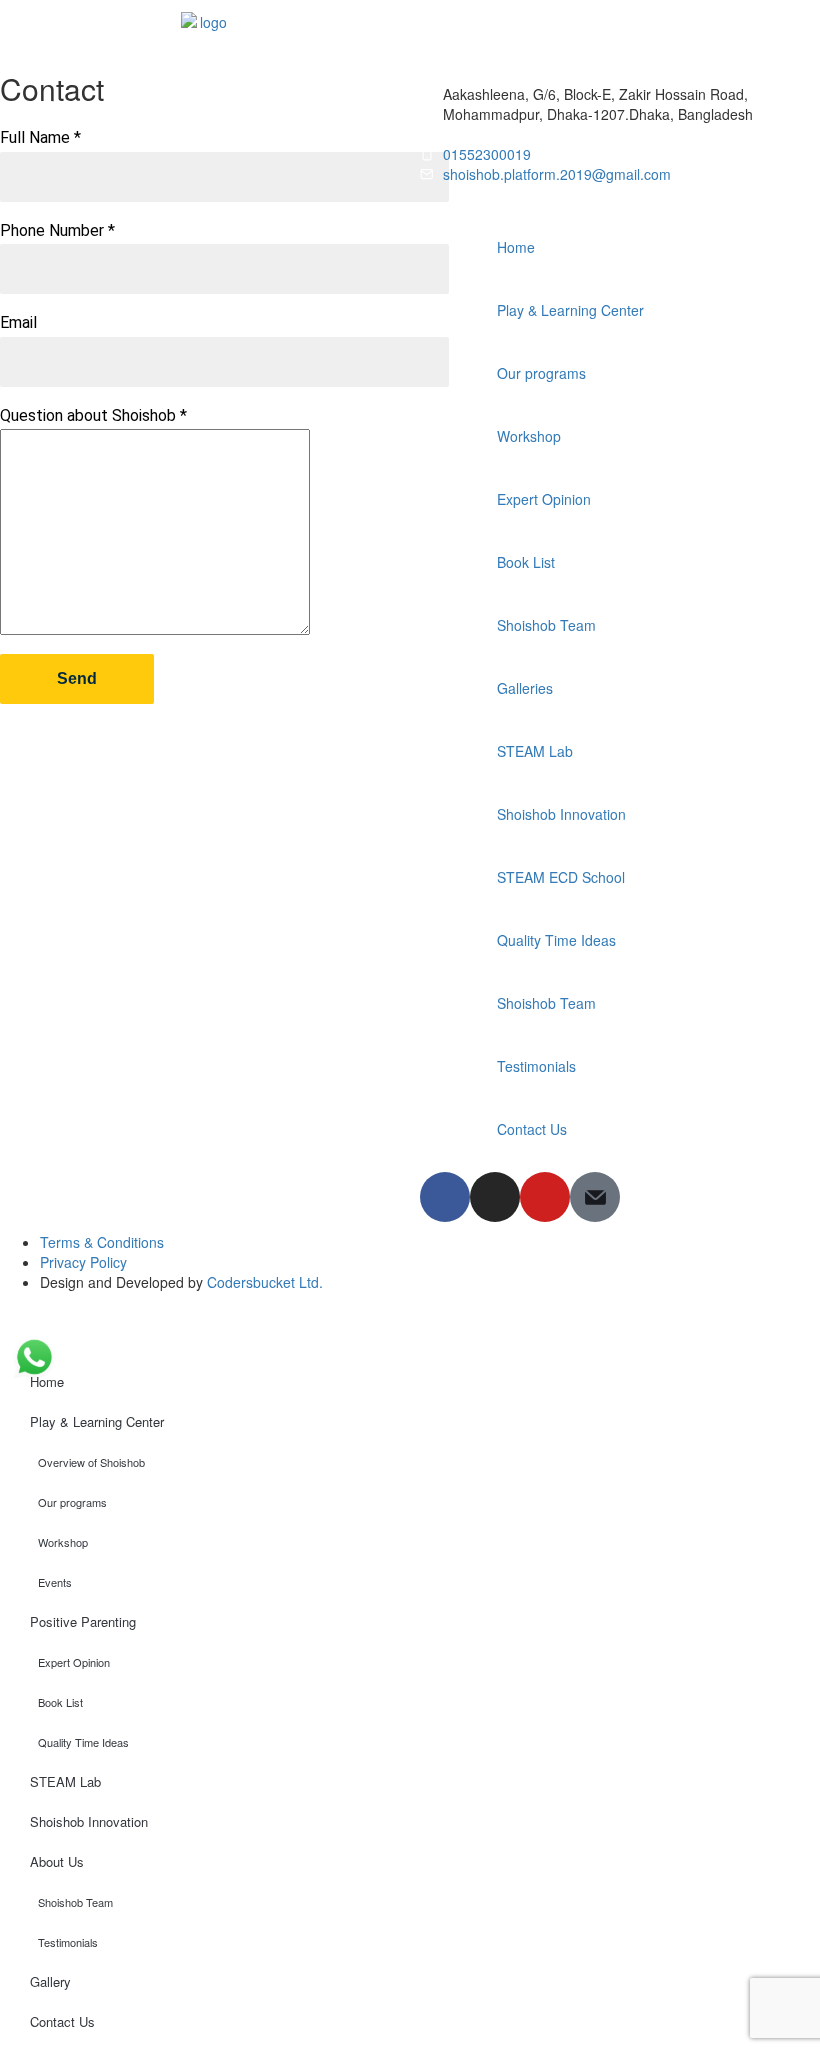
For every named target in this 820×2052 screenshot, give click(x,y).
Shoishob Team (546, 625)
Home (516, 247)
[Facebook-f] (445, 1197)
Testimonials (536, 1066)
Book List (526, 562)
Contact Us (532, 1129)
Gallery (50, 1981)
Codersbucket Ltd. (265, 1282)
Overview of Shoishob (91, 1462)
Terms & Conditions (102, 1242)
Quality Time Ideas (556, 940)
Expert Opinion (544, 499)
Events (55, 1582)
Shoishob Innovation (561, 814)
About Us (57, 1861)
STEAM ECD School (561, 877)
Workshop (529, 436)
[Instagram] (495, 1197)
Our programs (541, 373)
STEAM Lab (535, 751)
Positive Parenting (83, 1621)
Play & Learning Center (570, 310)
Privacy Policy (83, 1262)
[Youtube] (545, 1197)
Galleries (525, 688)
